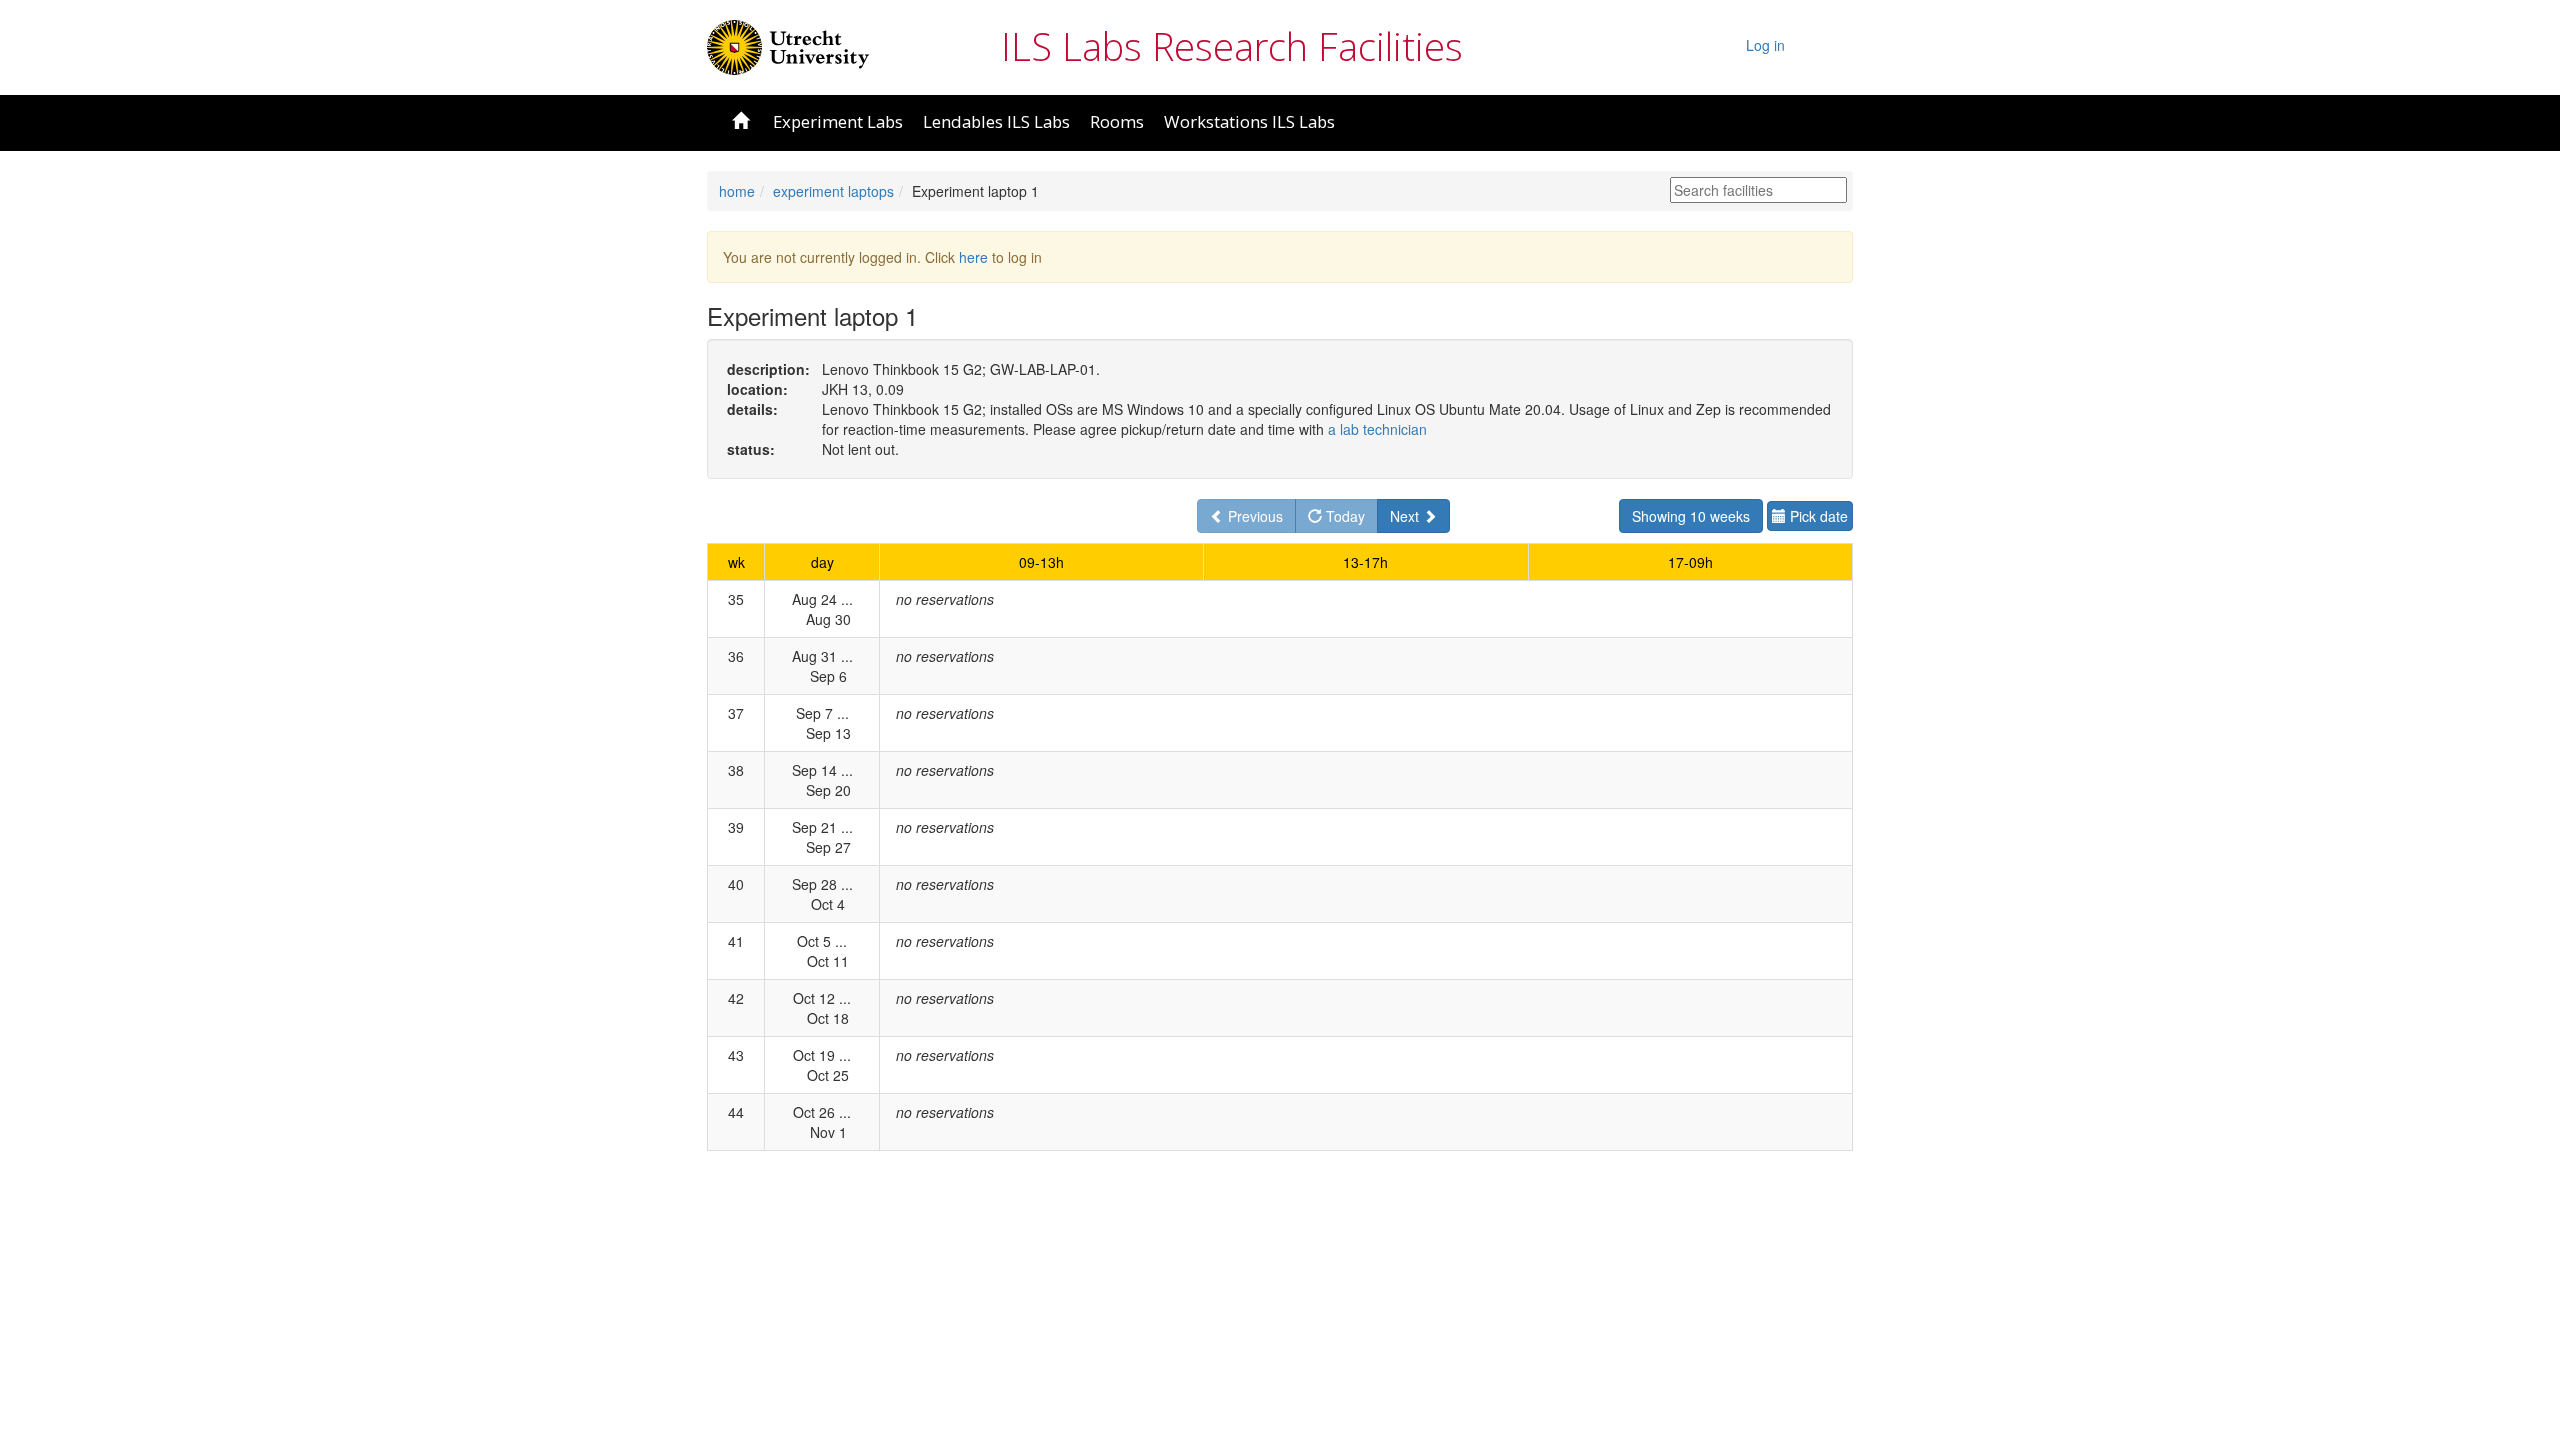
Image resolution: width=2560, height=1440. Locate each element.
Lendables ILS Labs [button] (996, 121)
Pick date (1817, 516)
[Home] (788, 45)
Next (1406, 516)
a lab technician (1377, 429)
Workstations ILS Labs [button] (1249, 121)
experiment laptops (833, 191)
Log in (1765, 45)
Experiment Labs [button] (838, 121)
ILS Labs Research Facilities (1232, 46)
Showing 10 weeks (1691, 516)
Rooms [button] (1117, 121)
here (973, 257)
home (737, 191)
